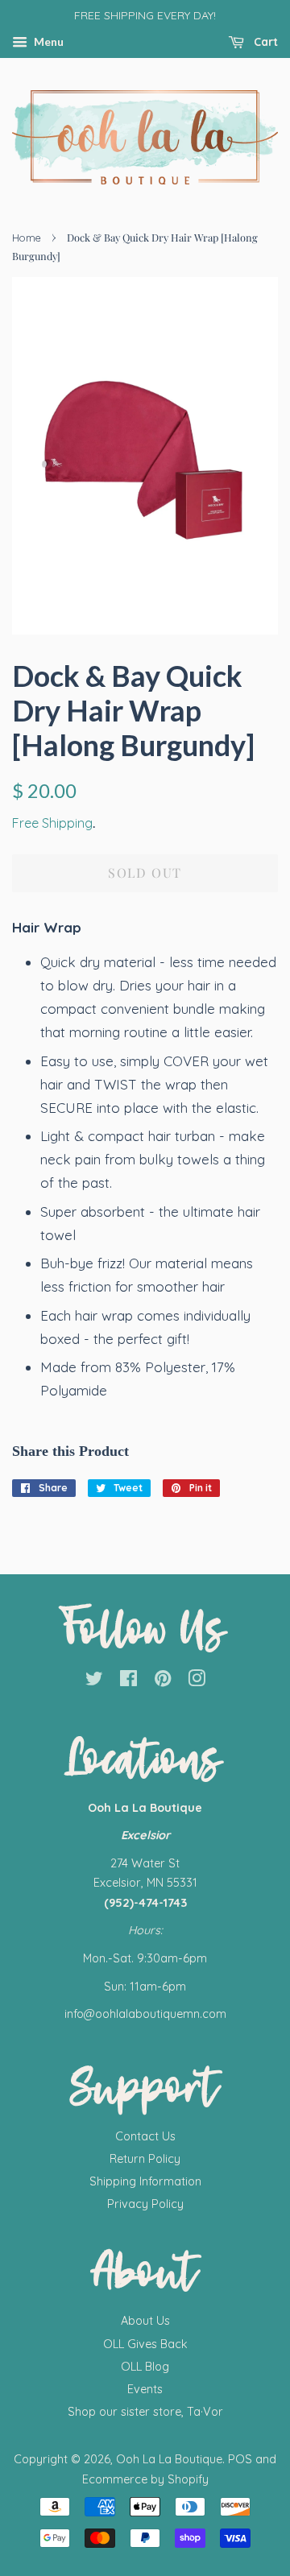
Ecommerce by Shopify (145, 2479)
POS (240, 2459)
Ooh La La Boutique (169, 2459)
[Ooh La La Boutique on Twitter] (94, 1681)
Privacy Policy (145, 2204)
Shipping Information (145, 2181)
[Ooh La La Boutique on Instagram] (197, 1681)
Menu (48, 41)
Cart (264, 42)
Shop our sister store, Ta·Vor (145, 2412)
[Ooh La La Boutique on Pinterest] (163, 1681)
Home (27, 238)
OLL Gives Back (145, 2344)
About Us (145, 2321)
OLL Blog (145, 2367)
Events (145, 2389)
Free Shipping (52, 823)
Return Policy (145, 2159)
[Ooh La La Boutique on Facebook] (128, 1681)
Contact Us (145, 2136)
